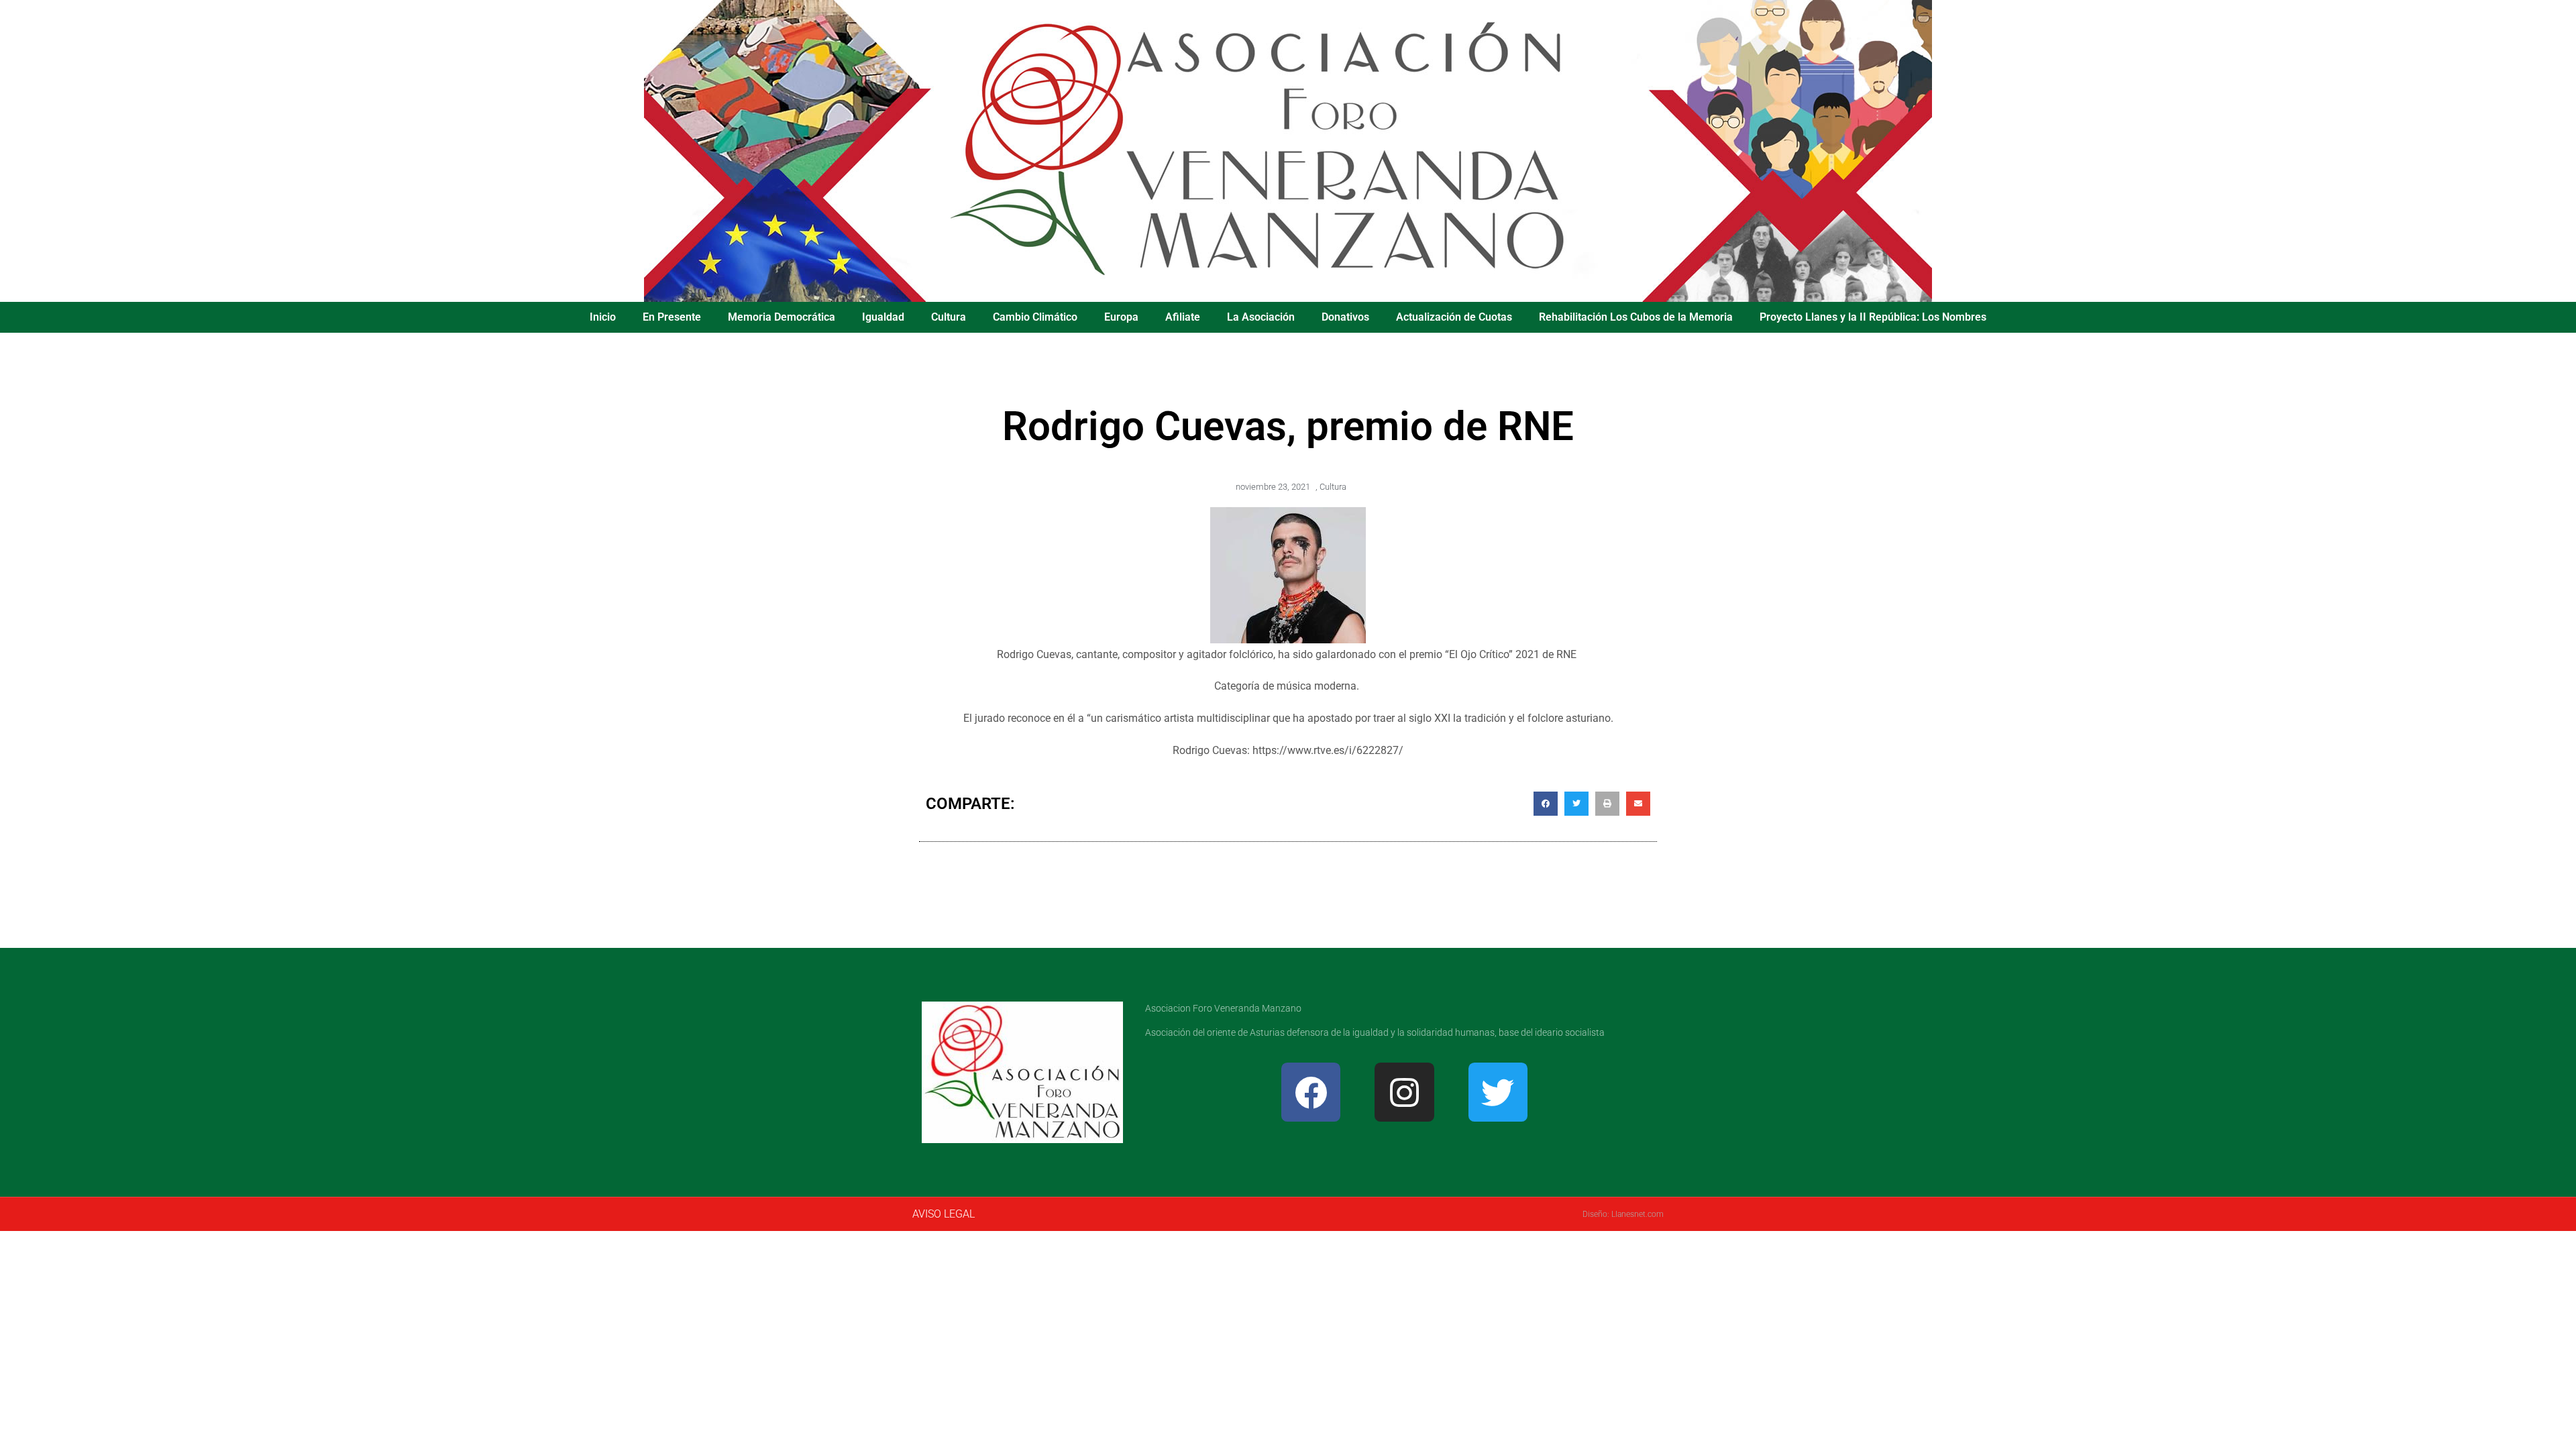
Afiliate (1183, 317)
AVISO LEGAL (944, 1214)
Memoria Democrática (782, 317)
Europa (1121, 317)
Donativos (1345, 317)
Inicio (603, 317)
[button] (1546, 804)
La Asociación (1261, 317)
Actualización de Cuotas (1454, 317)
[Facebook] (1311, 1092)
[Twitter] (1498, 1092)
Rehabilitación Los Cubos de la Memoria (1636, 317)
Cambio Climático (1035, 317)
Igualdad (883, 317)
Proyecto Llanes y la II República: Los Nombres (1873, 317)
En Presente (672, 317)
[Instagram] (1404, 1092)
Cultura (949, 317)
